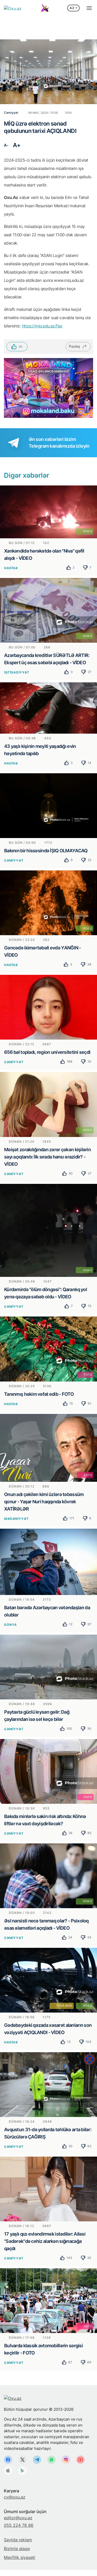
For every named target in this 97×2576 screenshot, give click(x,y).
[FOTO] (48, 1349)
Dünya (10, 1625)
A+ (17, 145)
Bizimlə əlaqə (17, 2549)
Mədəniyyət (16, 1519)
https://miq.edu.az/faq (42, 326)
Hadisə (11, 568)
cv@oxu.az (15, 2497)
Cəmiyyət (14, 860)
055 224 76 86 (19, 2525)
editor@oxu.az (18, 2518)
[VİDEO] (48, 511)
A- (6, 145)
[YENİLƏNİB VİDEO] (48, 1980)
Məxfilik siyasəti (20, 2557)
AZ (72, 8)
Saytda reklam (18, 2540)
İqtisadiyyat (17, 672)
